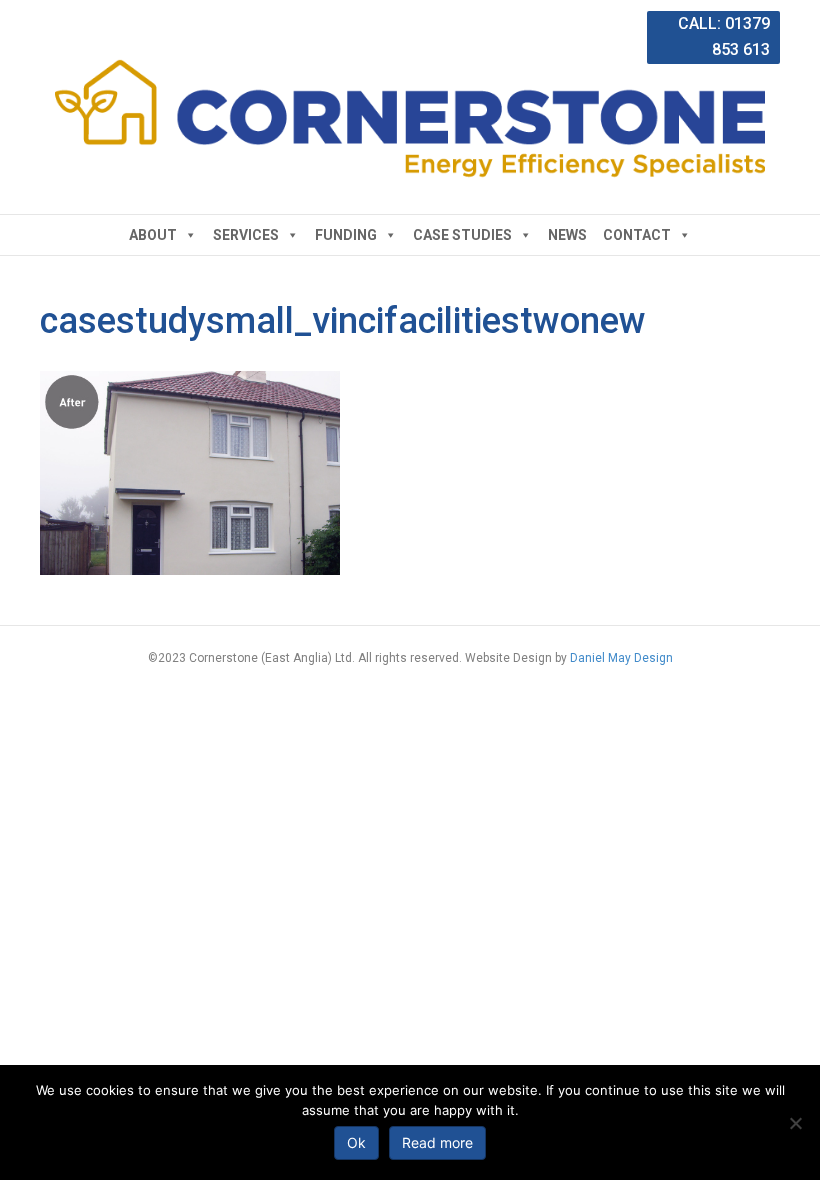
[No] (795, 1123)
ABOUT (153, 235)
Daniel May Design (621, 658)
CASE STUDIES (462, 235)
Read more (437, 1142)
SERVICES (246, 235)
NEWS (567, 235)
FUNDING (346, 235)
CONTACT (637, 235)
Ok (356, 1142)
